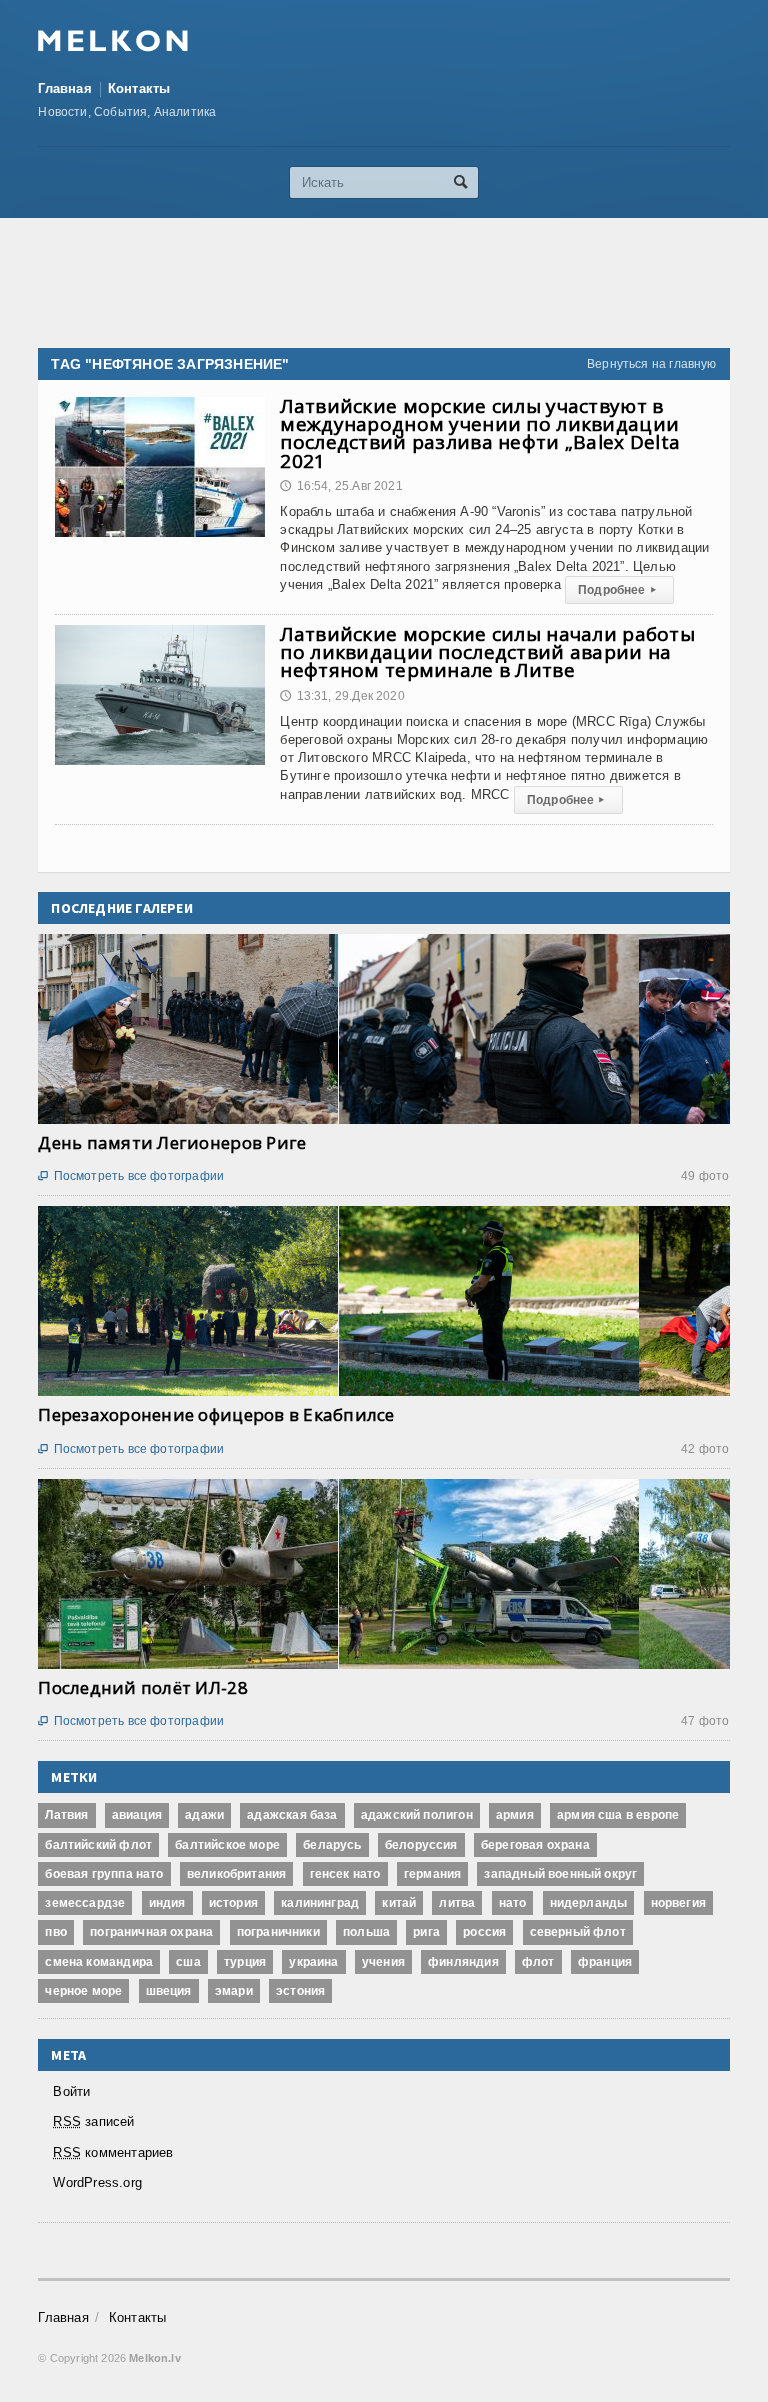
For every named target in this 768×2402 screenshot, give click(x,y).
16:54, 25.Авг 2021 (341, 486)
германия (432, 1874)
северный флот (578, 1932)
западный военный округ (560, 1874)
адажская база (292, 1815)
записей (93, 2121)
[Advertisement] (402, 283)
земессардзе (85, 1903)
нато (513, 1903)
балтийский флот (98, 1845)
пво (56, 1932)
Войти (71, 2091)
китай (399, 1903)
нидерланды (589, 1903)
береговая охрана (535, 1845)
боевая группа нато (104, 1874)
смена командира (99, 1962)
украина (313, 1962)
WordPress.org (97, 2182)
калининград (320, 1903)
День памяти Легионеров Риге (172, 1142)
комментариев (113, 2152)
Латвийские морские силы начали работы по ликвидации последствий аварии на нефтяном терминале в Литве (487, 652)
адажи (204, 1815)
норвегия (678, 1903)
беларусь (332, 1845)
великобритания (237, 1874)
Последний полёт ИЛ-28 (142, 1687)
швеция (169, 1991)
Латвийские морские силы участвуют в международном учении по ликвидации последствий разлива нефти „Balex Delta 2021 (480, 433)
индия (167, 1903)
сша (188, 1962)
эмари (234, 1991)
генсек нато (345, 1874)
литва (457, 1903)
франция (605, 1962)
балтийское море (227, 1845)
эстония (300, 1991)
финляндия (463, 1962)
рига (426, 1932)
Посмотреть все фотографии (131, 1176)
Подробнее (617, 590)
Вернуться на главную (652, 364)
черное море (83, 1991)
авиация (137, 1815)
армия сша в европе (618, 1815)
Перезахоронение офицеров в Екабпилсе (216, 1414)
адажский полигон (417, 1815)
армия (515, 1815)
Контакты (139, 88)
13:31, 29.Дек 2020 (342, 696)
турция (245, 1962)
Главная (64, 88)
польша (366, 1932)
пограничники (278, 1932)
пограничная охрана (151, 1932)
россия (484, 1932)
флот (538, 1962)
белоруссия (421, 1845)
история (233, 1903)
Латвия (66, 1815)
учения (383, 1962)
